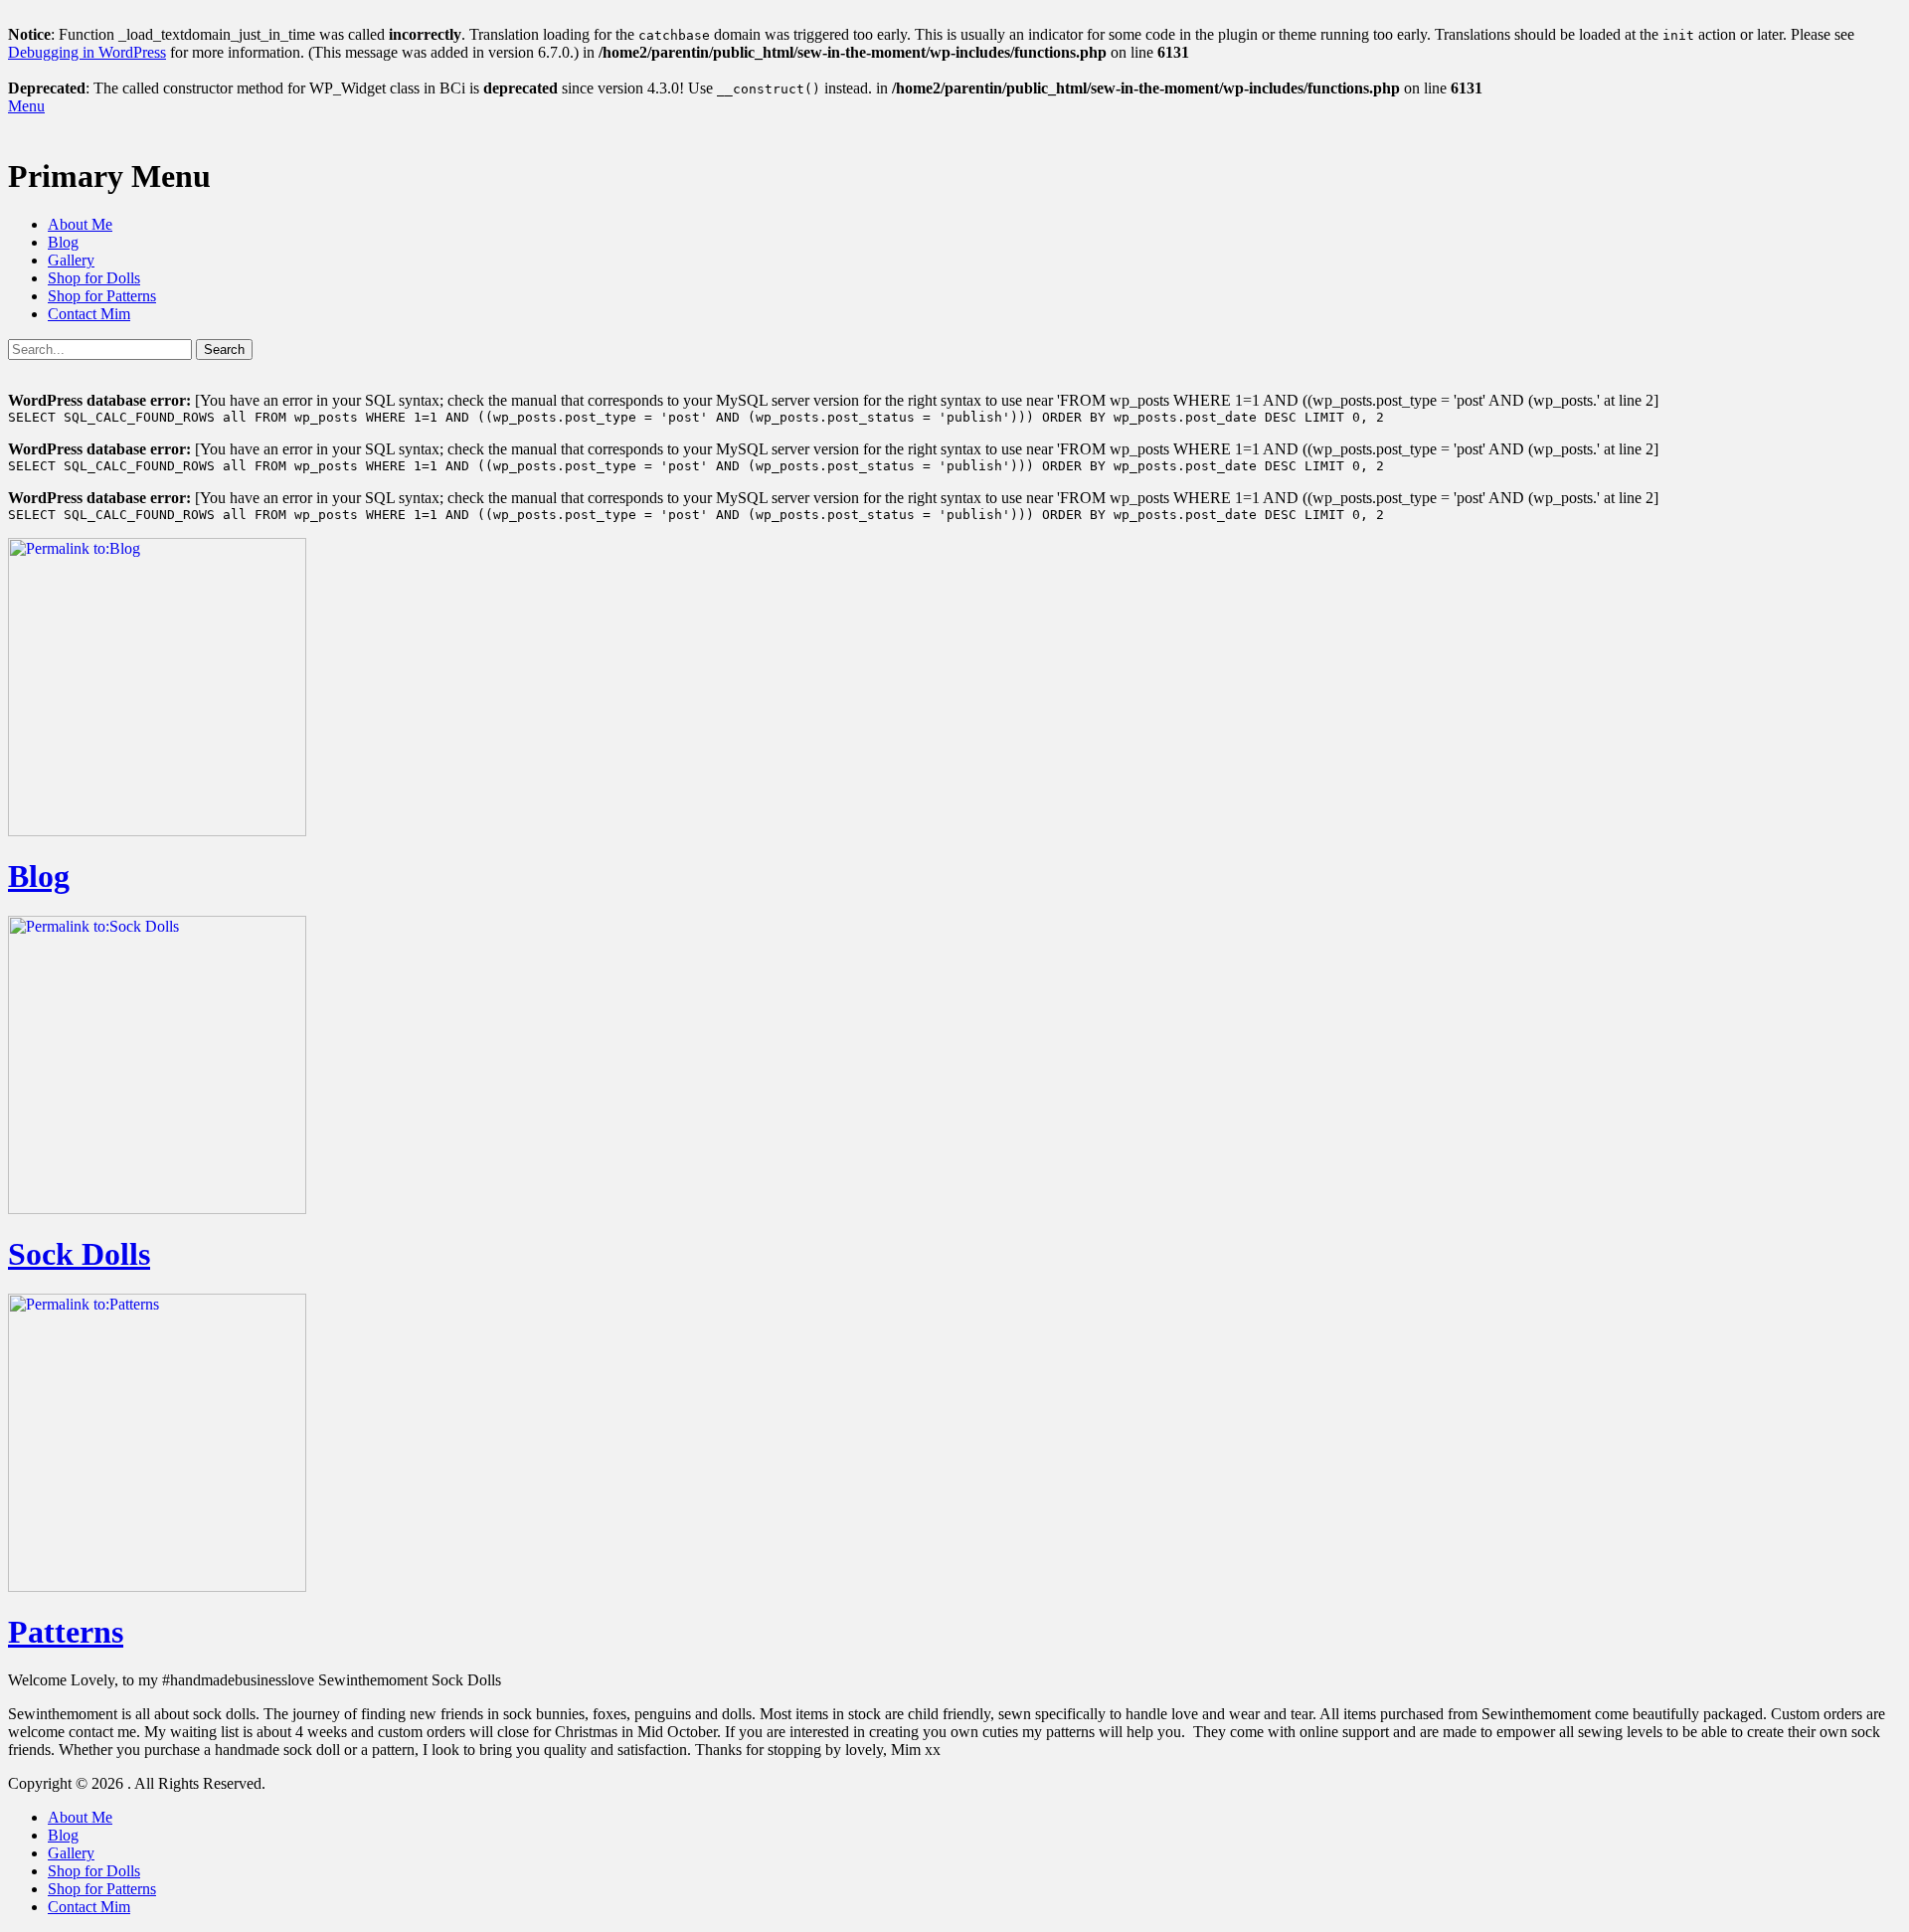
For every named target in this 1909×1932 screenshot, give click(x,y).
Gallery (71, 260)
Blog (63, 242)
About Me (80, 224)
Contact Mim (89, 314)
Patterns (66, 1632)
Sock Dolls (79, 1254)
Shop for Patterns (102, 296)
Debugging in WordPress (87, 52)
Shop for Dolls (94, 278)
